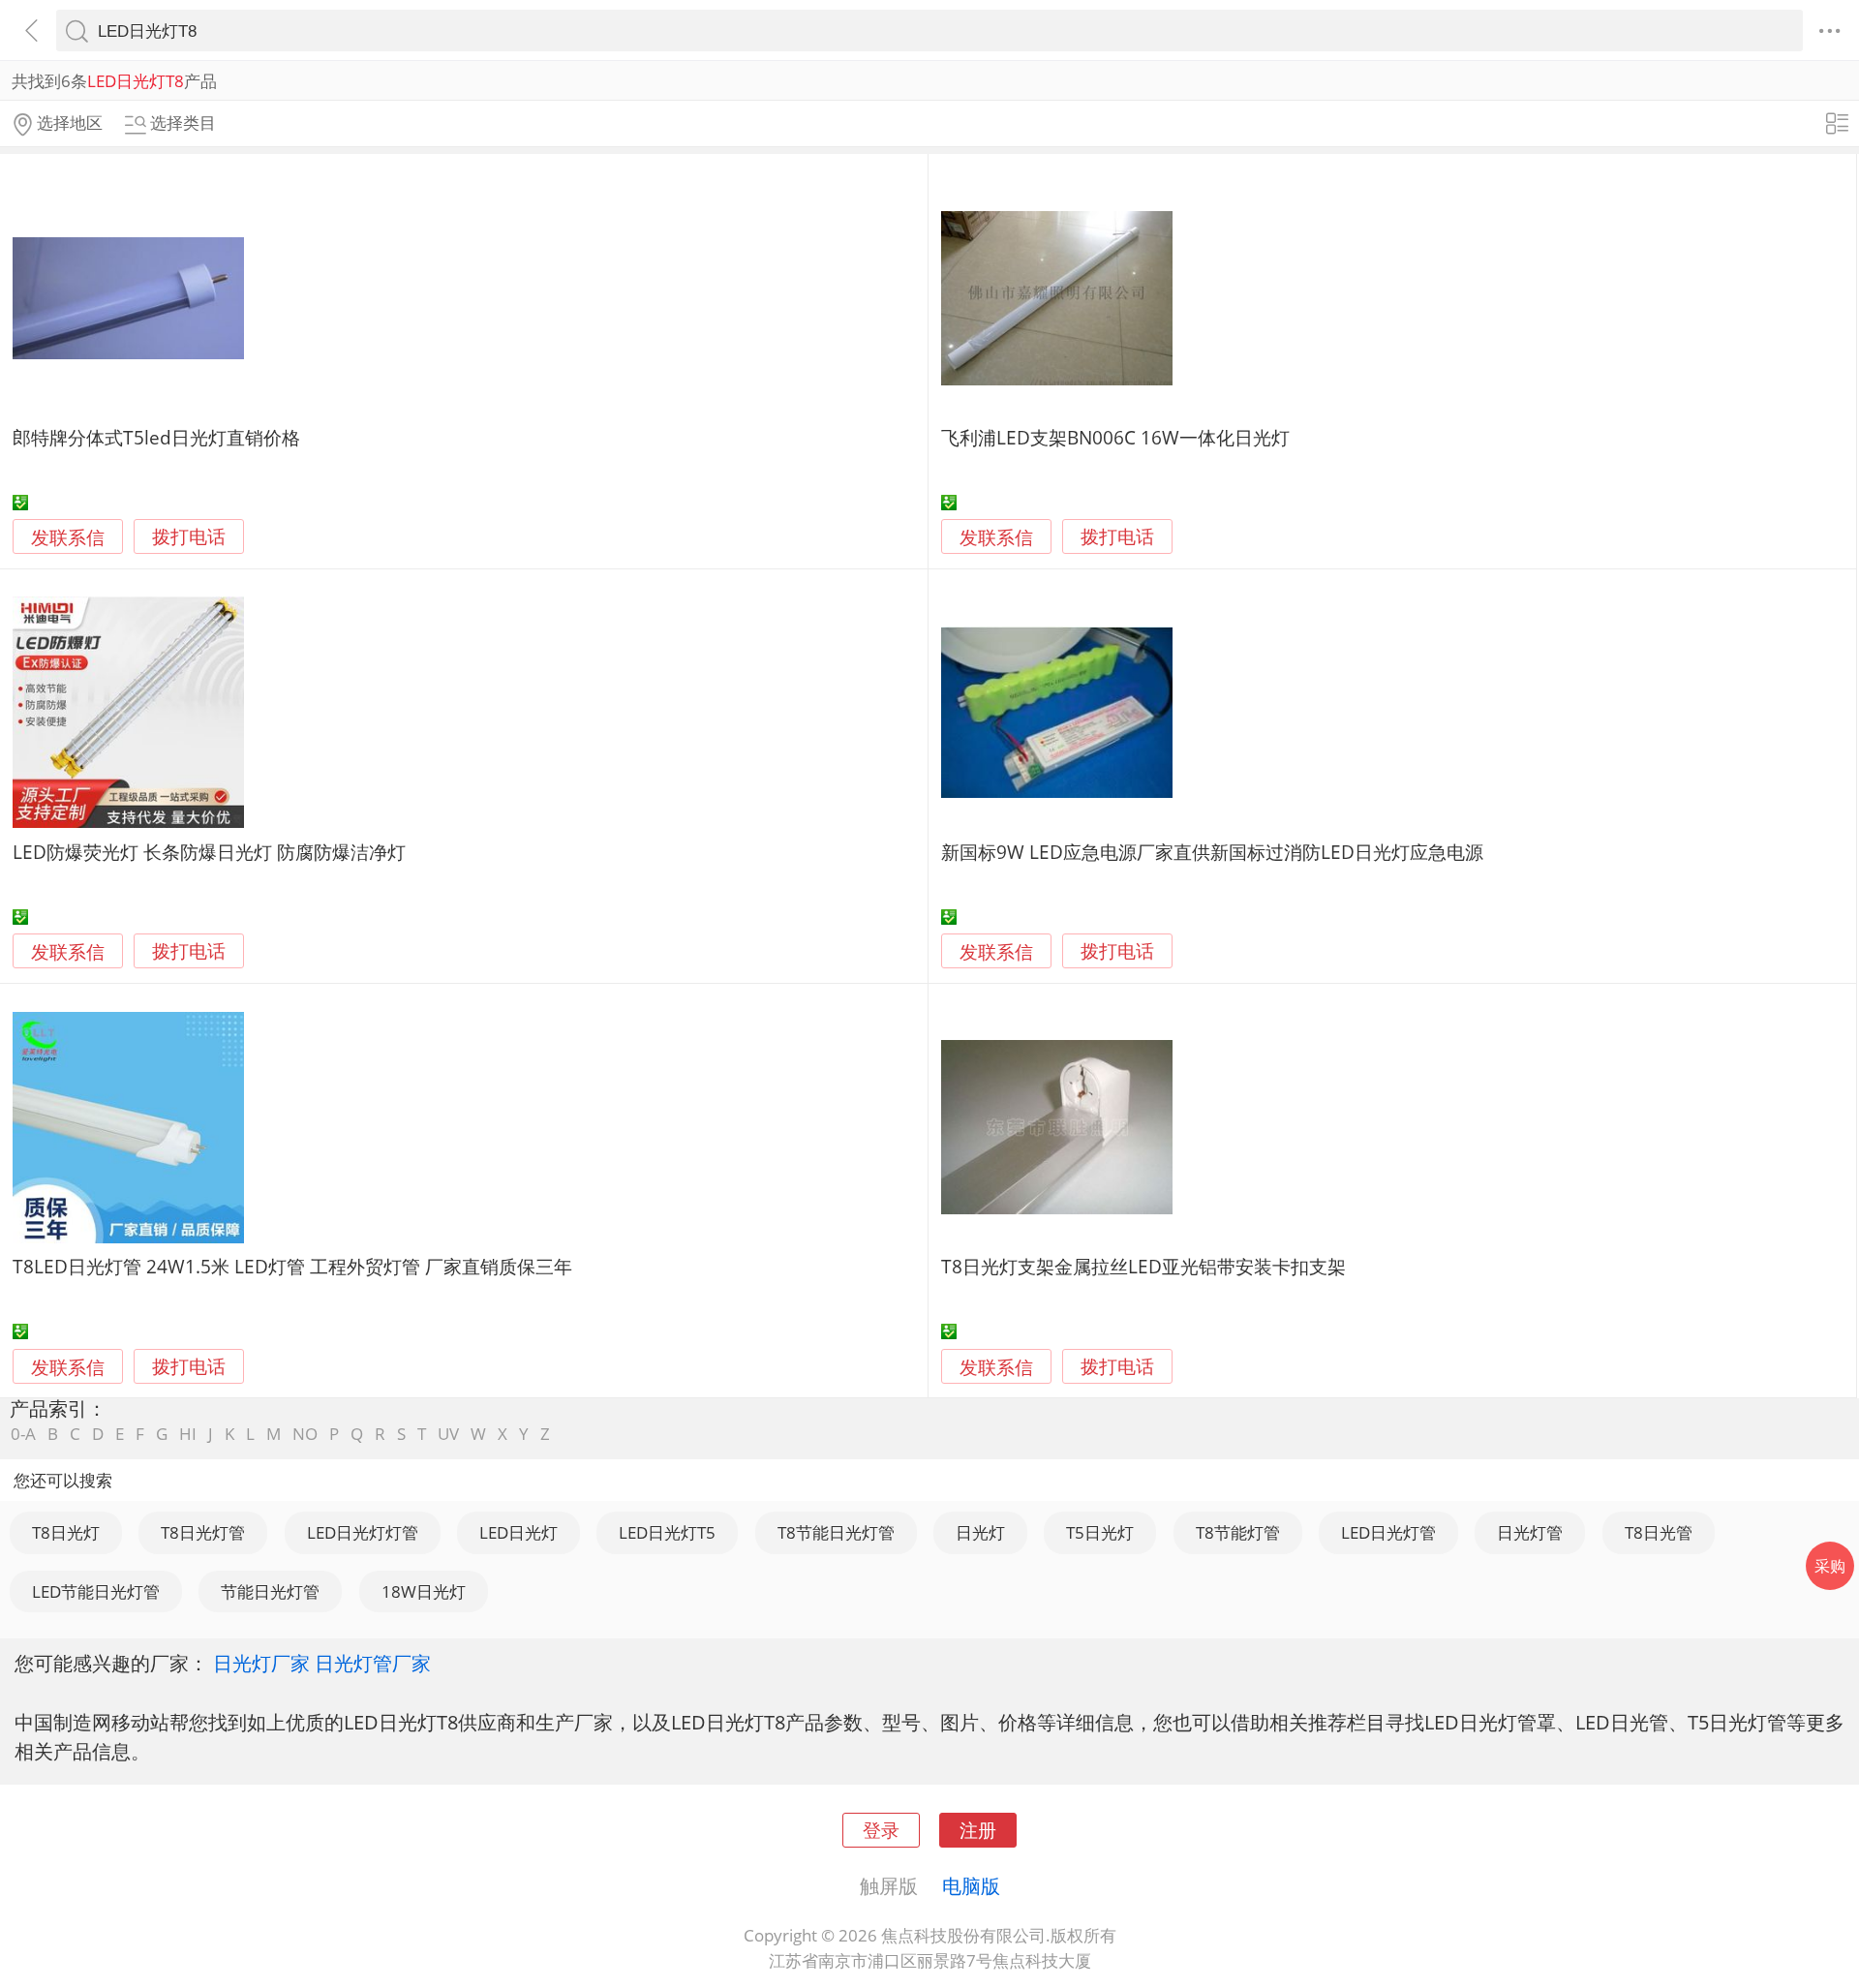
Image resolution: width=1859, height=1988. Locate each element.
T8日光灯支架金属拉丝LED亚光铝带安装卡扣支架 (1143, 1266)
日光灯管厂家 (373, 1663)
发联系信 (68, 537)
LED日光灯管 (1388, 1532)
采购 (1830, 1566)
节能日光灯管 (270, 1591)
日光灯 (980, 1532)
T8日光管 (1659, 1532)
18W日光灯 (424, 1591)
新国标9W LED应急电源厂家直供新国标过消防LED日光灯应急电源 (1212, 852)
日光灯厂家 (261, 1663)
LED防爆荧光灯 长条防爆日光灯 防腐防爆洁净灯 (209, 852)
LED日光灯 (518, 1532)
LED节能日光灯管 (96, 1591)
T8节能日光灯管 (836, 1532)
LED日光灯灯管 (363, 1532)
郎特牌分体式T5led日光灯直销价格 (156, 437)
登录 (881, 1830)
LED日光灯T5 (667, 1532)
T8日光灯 (66, 1532)
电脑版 (971, 1885)
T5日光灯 (1100, 1532)
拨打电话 (189, 537)
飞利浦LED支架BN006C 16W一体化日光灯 (1115, 437)
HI (188, 1434)
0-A (23, 1434)
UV (448, 1434)
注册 (978, 1830)
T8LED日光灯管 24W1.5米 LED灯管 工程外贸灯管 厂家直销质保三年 (292, 1266)
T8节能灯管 (1238, 1532)
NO (305, 1434)
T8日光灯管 (203, 1532)
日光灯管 (1530, 1532)
